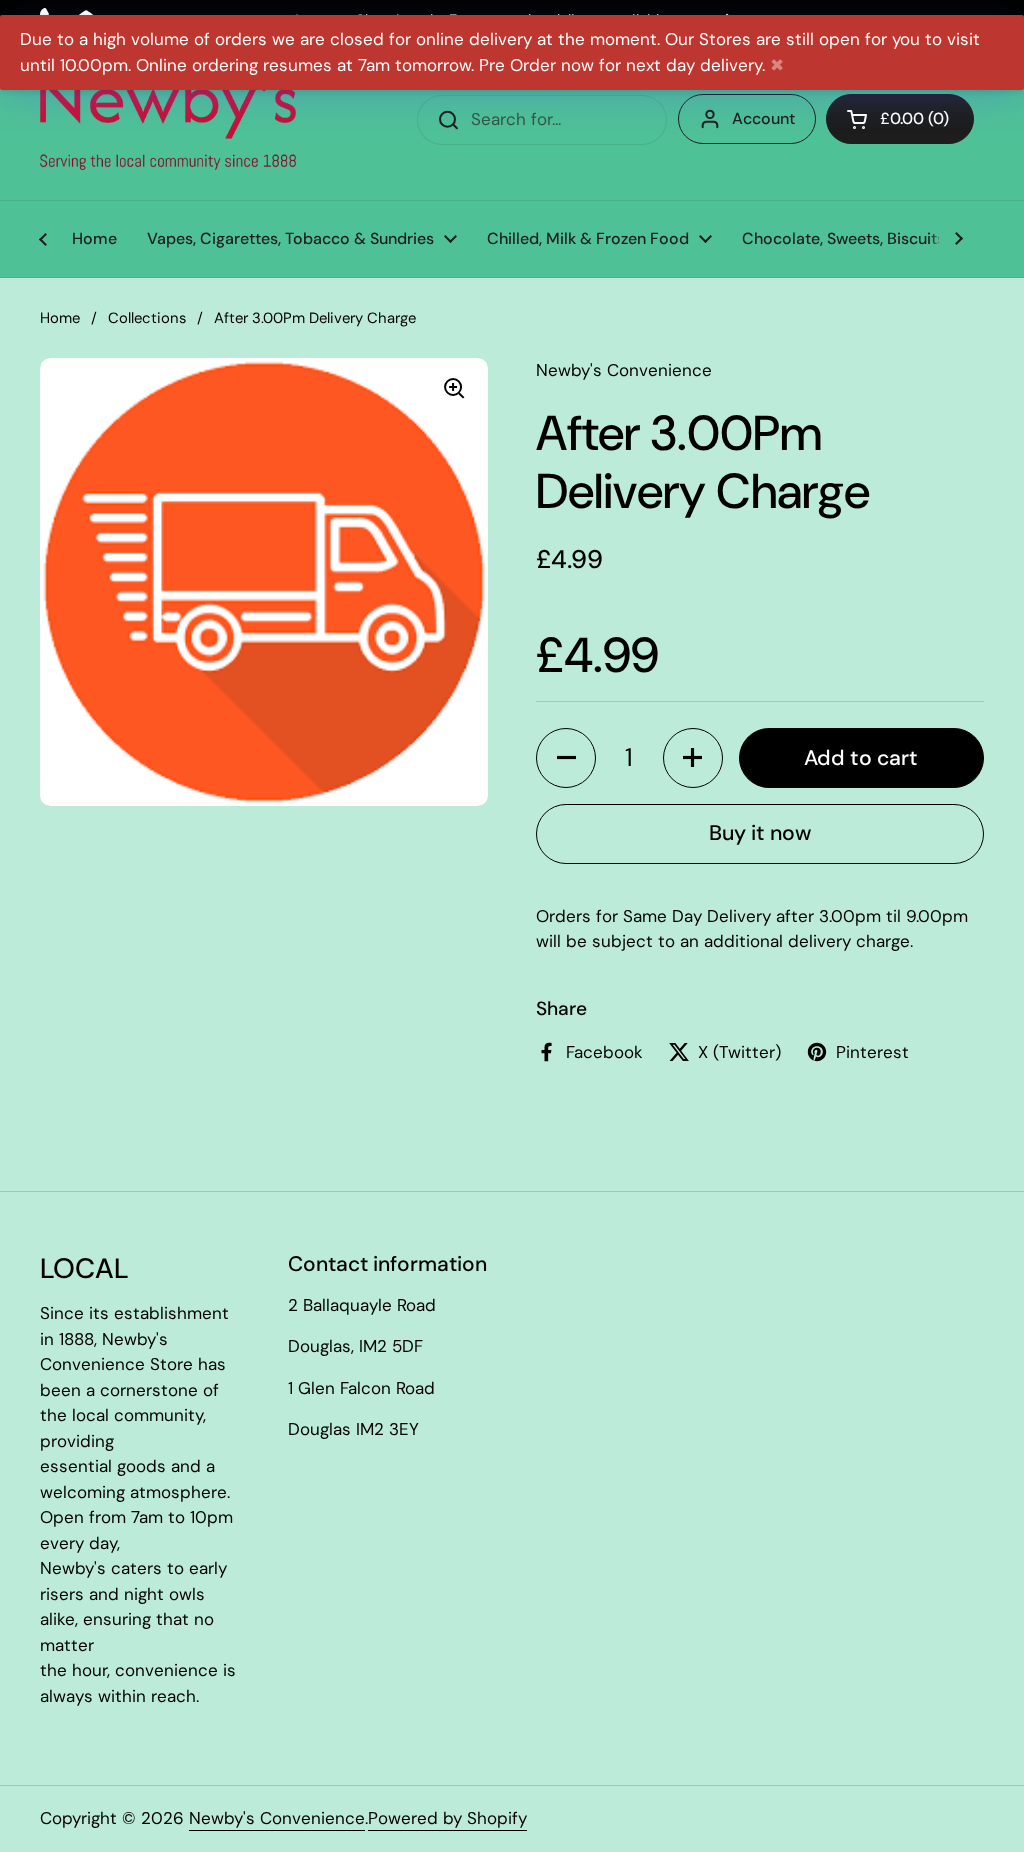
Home (60, 318)
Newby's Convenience (277, 1818)
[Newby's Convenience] (168, 120)
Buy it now (760, 833)
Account (763, 118)
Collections (147, 318)
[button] (566, 758)
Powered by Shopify (447, 1818)
